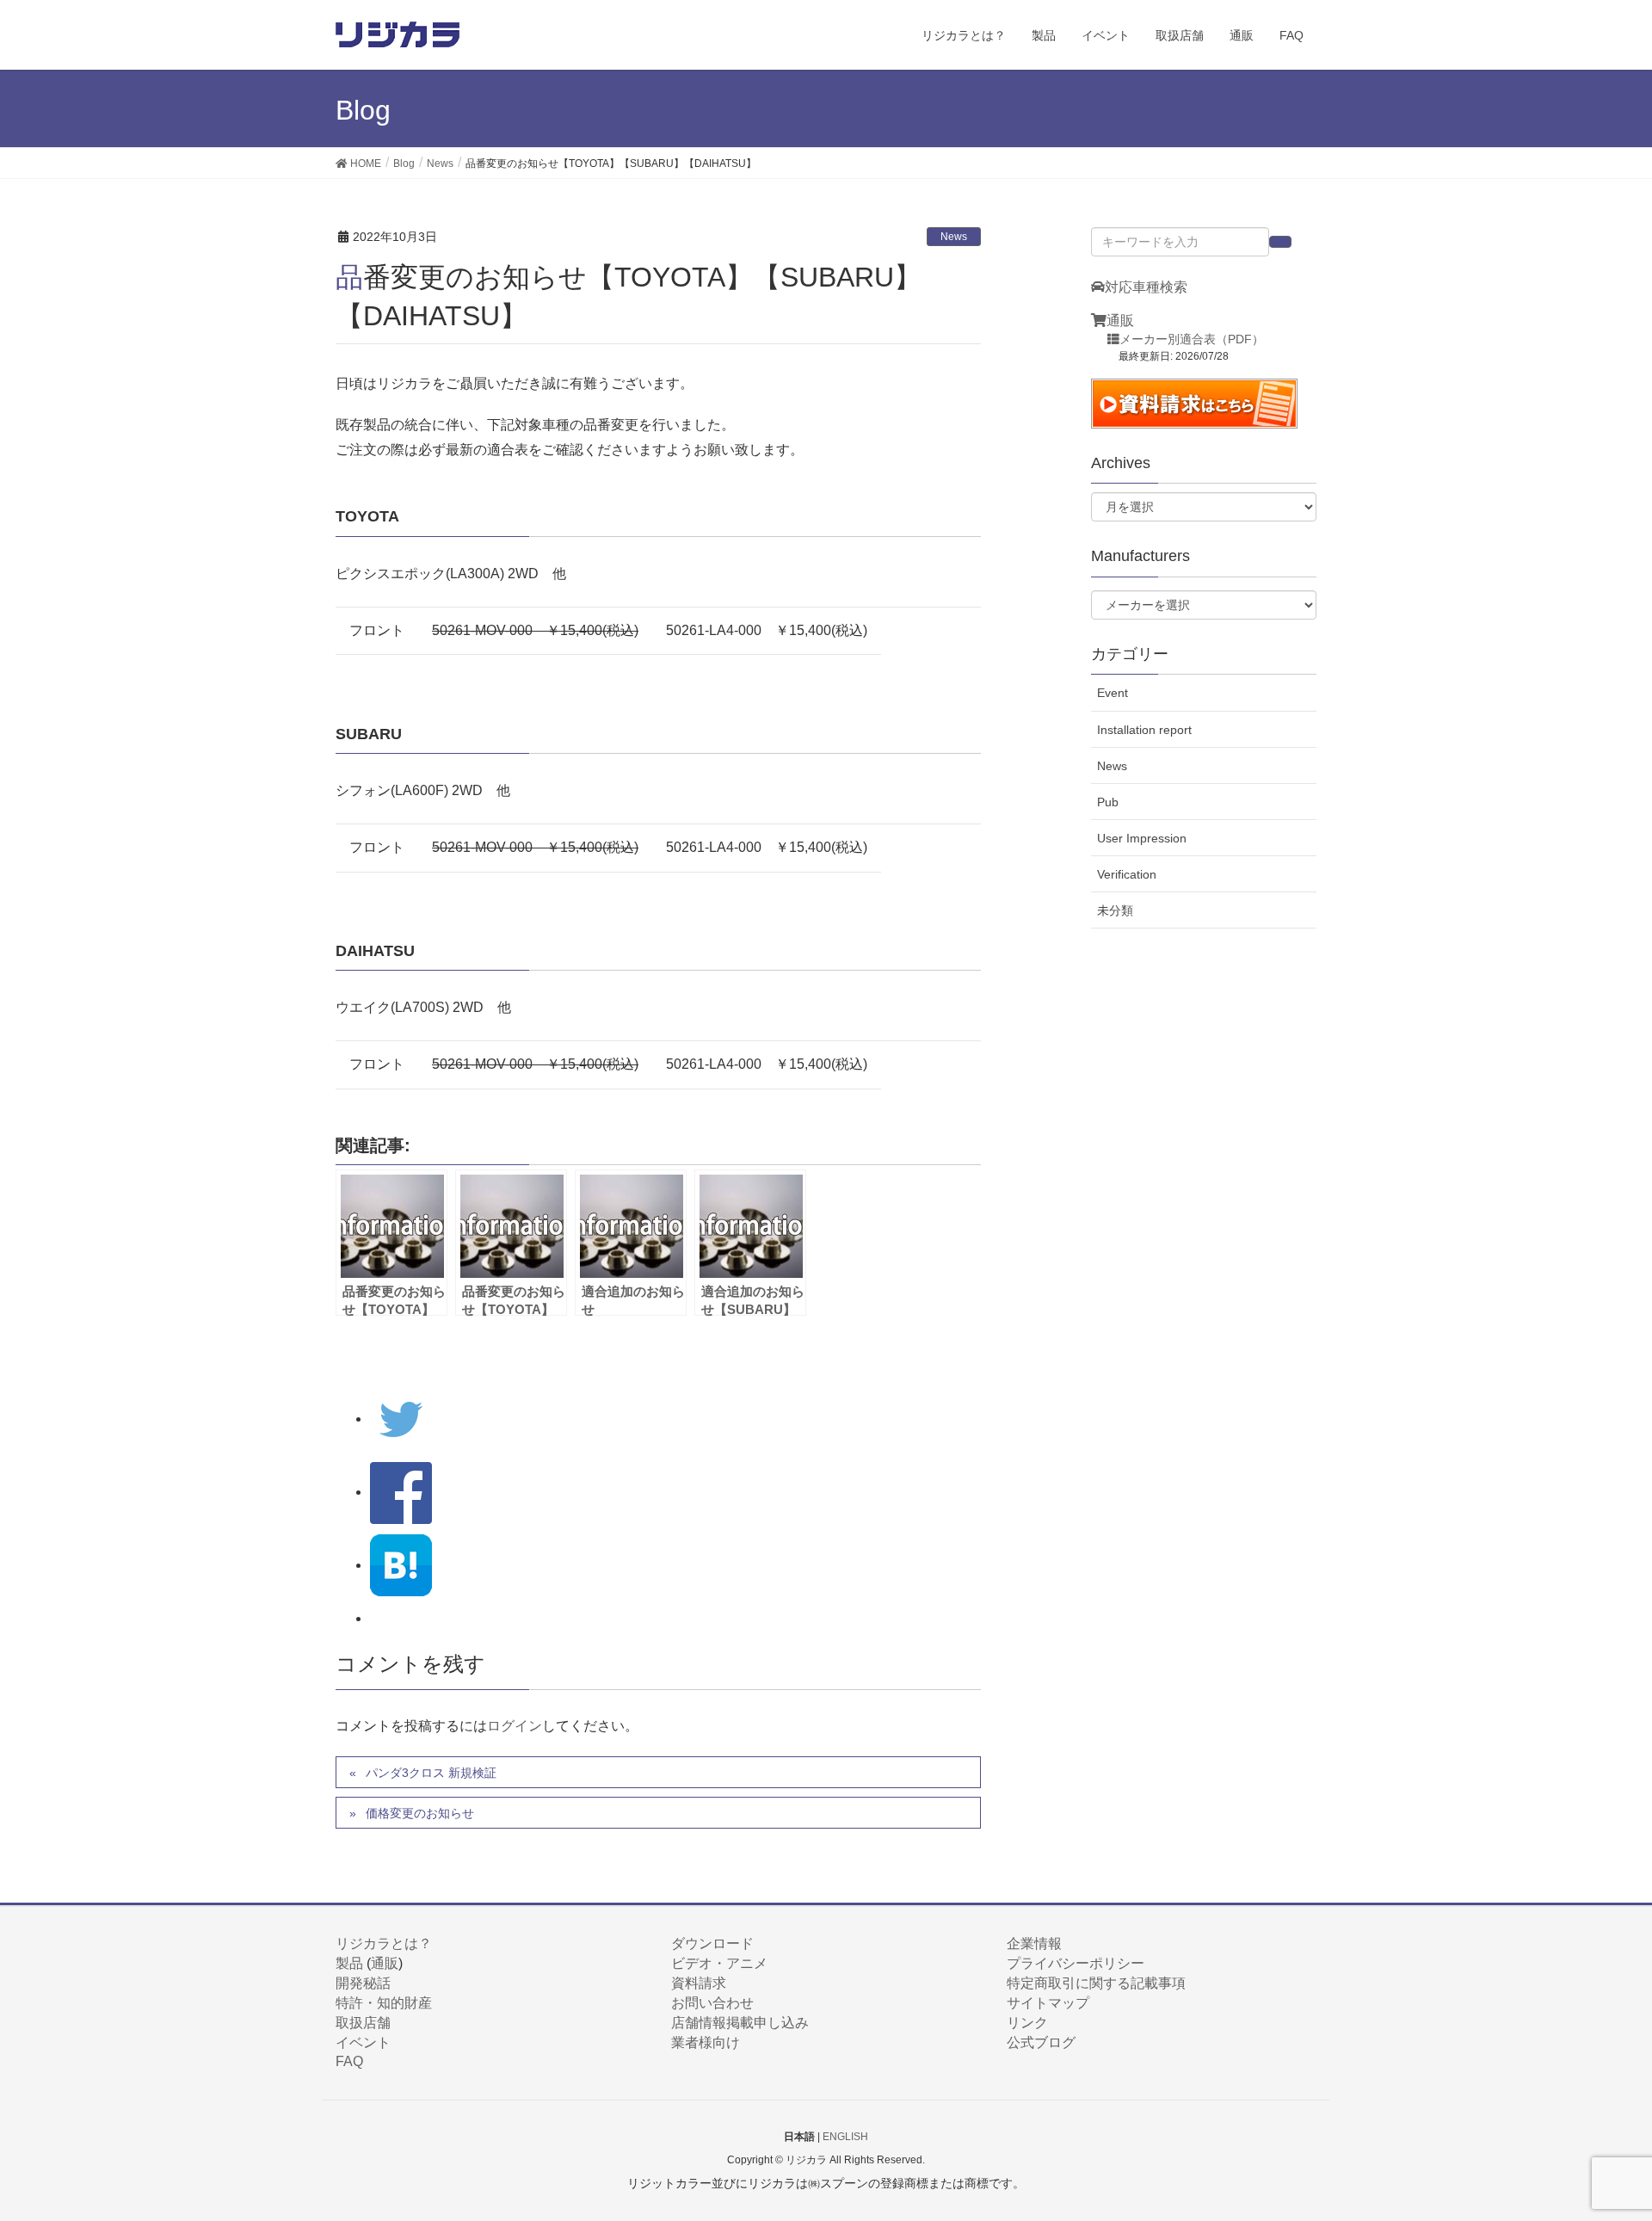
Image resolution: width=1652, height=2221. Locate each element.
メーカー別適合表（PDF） (1192, 339)
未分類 (1115, 910)
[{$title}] (401, 1565)
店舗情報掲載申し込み (740, 2023)
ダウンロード (712, 1943)
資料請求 (699, 1983)
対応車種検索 (1146, 287)
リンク (1027, 2023)
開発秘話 (363, 1983)
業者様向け (706, 2042)
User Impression (1142, 838)
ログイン (515, 1726)
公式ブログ (1041, 2042)
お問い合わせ (712, 2003)
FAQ (349, 2061)
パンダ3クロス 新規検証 (431, 1773)
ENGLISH (845, 2137)
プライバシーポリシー (1076, 1963)
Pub (1108, 802)
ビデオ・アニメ (719, 1963)
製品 (349, 1963)
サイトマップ (1048, 2003)
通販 (1120, 321)
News (954, 237)
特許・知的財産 (384, 2003)
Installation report (1144, 730)
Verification (1127, 874)
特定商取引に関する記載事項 (1096, 1983)
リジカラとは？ (384, 1943)
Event (1113, 693)
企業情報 (1034, 1943)
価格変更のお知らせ (420, 1813)
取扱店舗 (363, 2023)
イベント (363, 2042)
